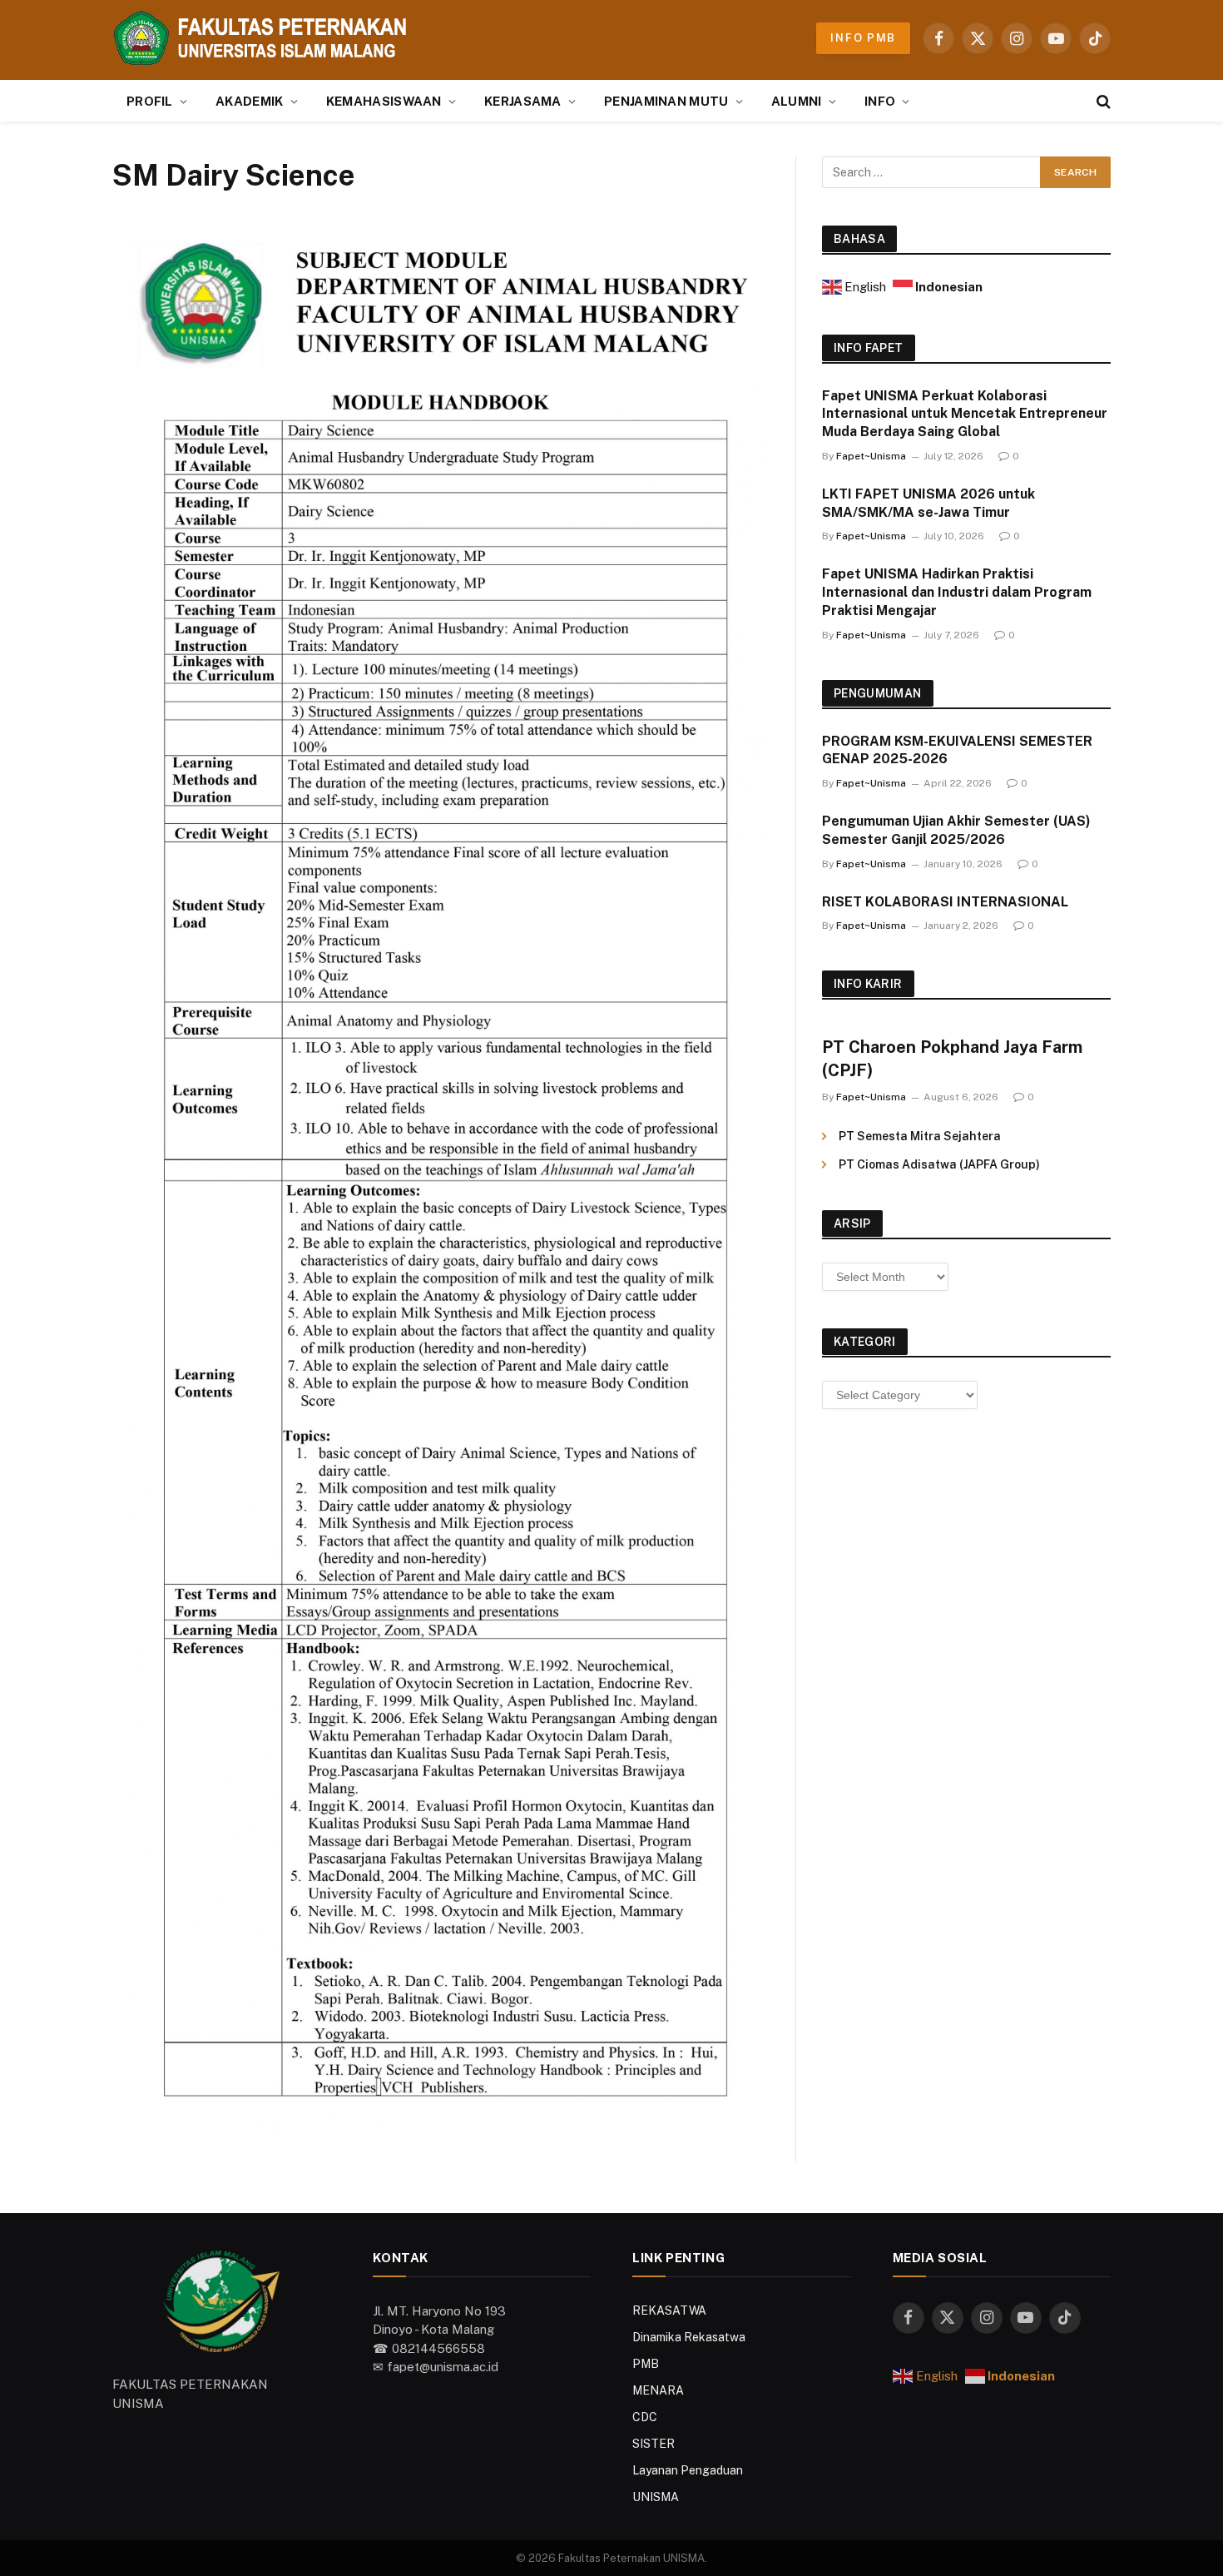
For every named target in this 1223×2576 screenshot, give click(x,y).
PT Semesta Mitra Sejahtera (920, 1136)
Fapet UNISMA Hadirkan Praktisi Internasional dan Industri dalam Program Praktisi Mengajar (957, 592)
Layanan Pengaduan (688, 2470)
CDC (645, 2417)
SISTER (654, 2444)
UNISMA (656, 2497)
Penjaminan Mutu (666, 101)
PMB (646, 2364)
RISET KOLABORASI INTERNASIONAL (945, 902)
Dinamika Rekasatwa (689, 2337)
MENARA (658, 2390)
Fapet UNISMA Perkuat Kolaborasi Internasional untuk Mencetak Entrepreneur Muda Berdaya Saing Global (965, 414)
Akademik (249, 101)
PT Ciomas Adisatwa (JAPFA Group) (939, 1164)
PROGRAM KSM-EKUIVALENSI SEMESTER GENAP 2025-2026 (957, 750)
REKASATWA (669, 2310)
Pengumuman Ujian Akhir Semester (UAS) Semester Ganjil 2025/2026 (956, 830)
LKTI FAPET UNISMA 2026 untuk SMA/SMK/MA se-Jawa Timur (928, 503)
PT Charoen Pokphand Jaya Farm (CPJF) (952, 1058)
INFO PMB (863, 38)
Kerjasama (523, 101)
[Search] (1102, 101)
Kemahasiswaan (384, 101)
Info (880, 101)
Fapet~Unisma (871, 456)
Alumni (797, 101)
